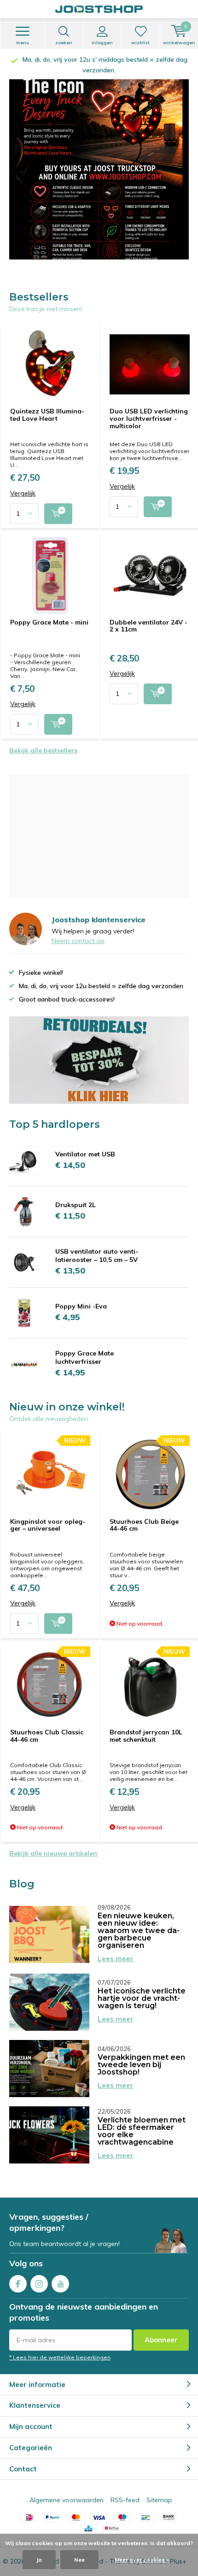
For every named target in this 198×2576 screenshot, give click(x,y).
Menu (23, 43)
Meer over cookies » (142, 2560)
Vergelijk (23, 483)
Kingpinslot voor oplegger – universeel (48, 1515)
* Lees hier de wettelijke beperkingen (60, 2347)
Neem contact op (78, 930)
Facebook (18, 2273)
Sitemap (159, 2489)
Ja (39, 2560)
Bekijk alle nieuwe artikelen (53, 1843)
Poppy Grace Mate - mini (49, 612)
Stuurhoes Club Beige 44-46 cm (144, 1515)
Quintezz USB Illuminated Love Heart (47, 404)
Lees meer (116, 1948)
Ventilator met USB (85, 1144)
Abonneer (161, 2329)
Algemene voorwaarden (67, 2489)
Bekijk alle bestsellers (43, 740)
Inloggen (102, 43)
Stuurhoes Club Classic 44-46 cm (47, 1725)
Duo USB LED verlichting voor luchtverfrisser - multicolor (149, 408)
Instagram (39, 2273)
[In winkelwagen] (58, 503)
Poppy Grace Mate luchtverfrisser (84, 1347)
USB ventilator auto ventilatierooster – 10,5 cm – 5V (97, 1245)
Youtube (60, 2273)
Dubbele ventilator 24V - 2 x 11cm (148, 615)
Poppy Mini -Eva (81, 1296)
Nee (79, 2560)
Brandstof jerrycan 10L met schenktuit (146, 1725)
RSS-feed (125, 2489)
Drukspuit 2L (76, 1194)
